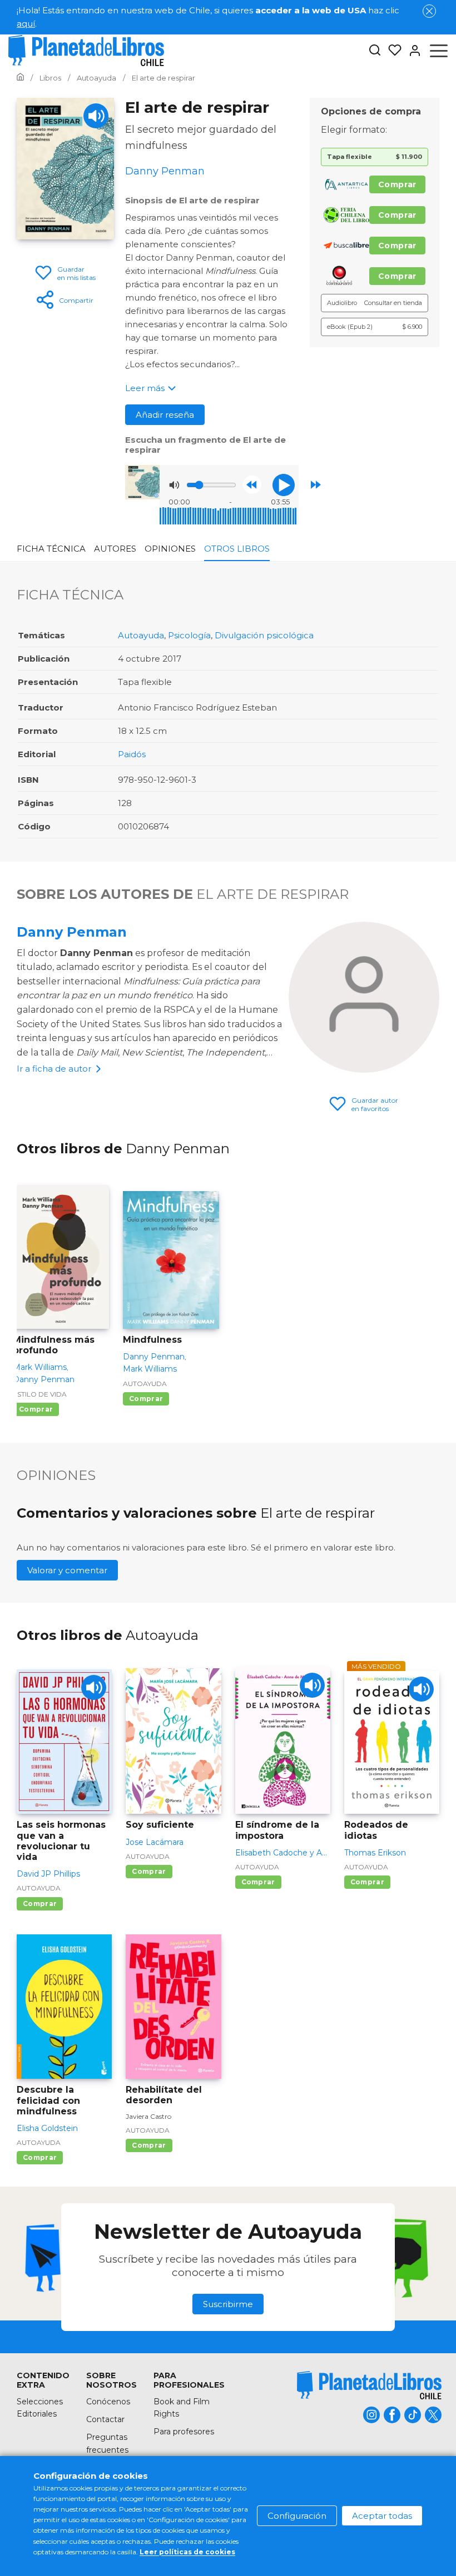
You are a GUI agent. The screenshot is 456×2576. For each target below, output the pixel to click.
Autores (115, 549)
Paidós (132, 754)
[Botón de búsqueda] (375, 51)
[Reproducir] (284, 485)
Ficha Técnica (51, 549)
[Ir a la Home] (20, 78)
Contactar (105, 2419)
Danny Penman (72, 932)
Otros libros (237, 549)
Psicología (189, 635)
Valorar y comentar (67, 1570)
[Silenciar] (174, 485)
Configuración (297, 2516)
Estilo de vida (40, 1394)
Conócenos (108, 2402)
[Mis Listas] (391, 51)
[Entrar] (412, 51)
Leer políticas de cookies (187, 2552)
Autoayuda (141, 635)
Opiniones (170, 549)
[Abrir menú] (439, 51)
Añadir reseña (165, 415)
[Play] (96, 116)
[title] (369, 2385)
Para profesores (184, 2432)
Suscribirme (228, 2304)
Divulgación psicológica (264, 635)
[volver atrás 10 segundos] (252, 485)
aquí (26, 24)
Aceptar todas (382, 2516)
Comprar (397, 184)
